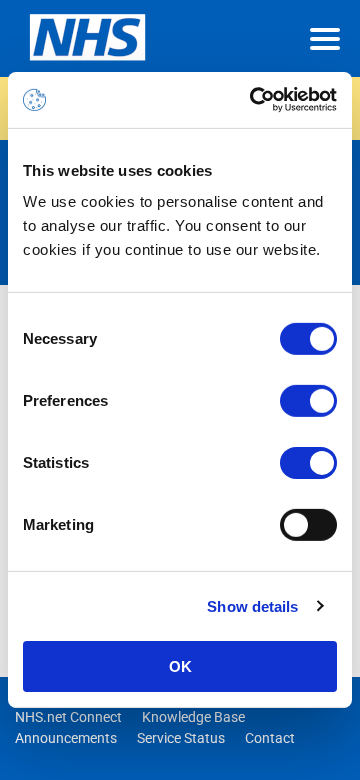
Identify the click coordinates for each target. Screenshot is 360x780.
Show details (252, 605)
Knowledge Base (193, 717)
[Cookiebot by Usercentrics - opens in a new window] (254, 100)
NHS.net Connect (68, 717)
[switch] (308, 401)
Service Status (181, 738)
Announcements (66, 738)
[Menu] (325, 39)
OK (180, 666)
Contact (270, 738)
